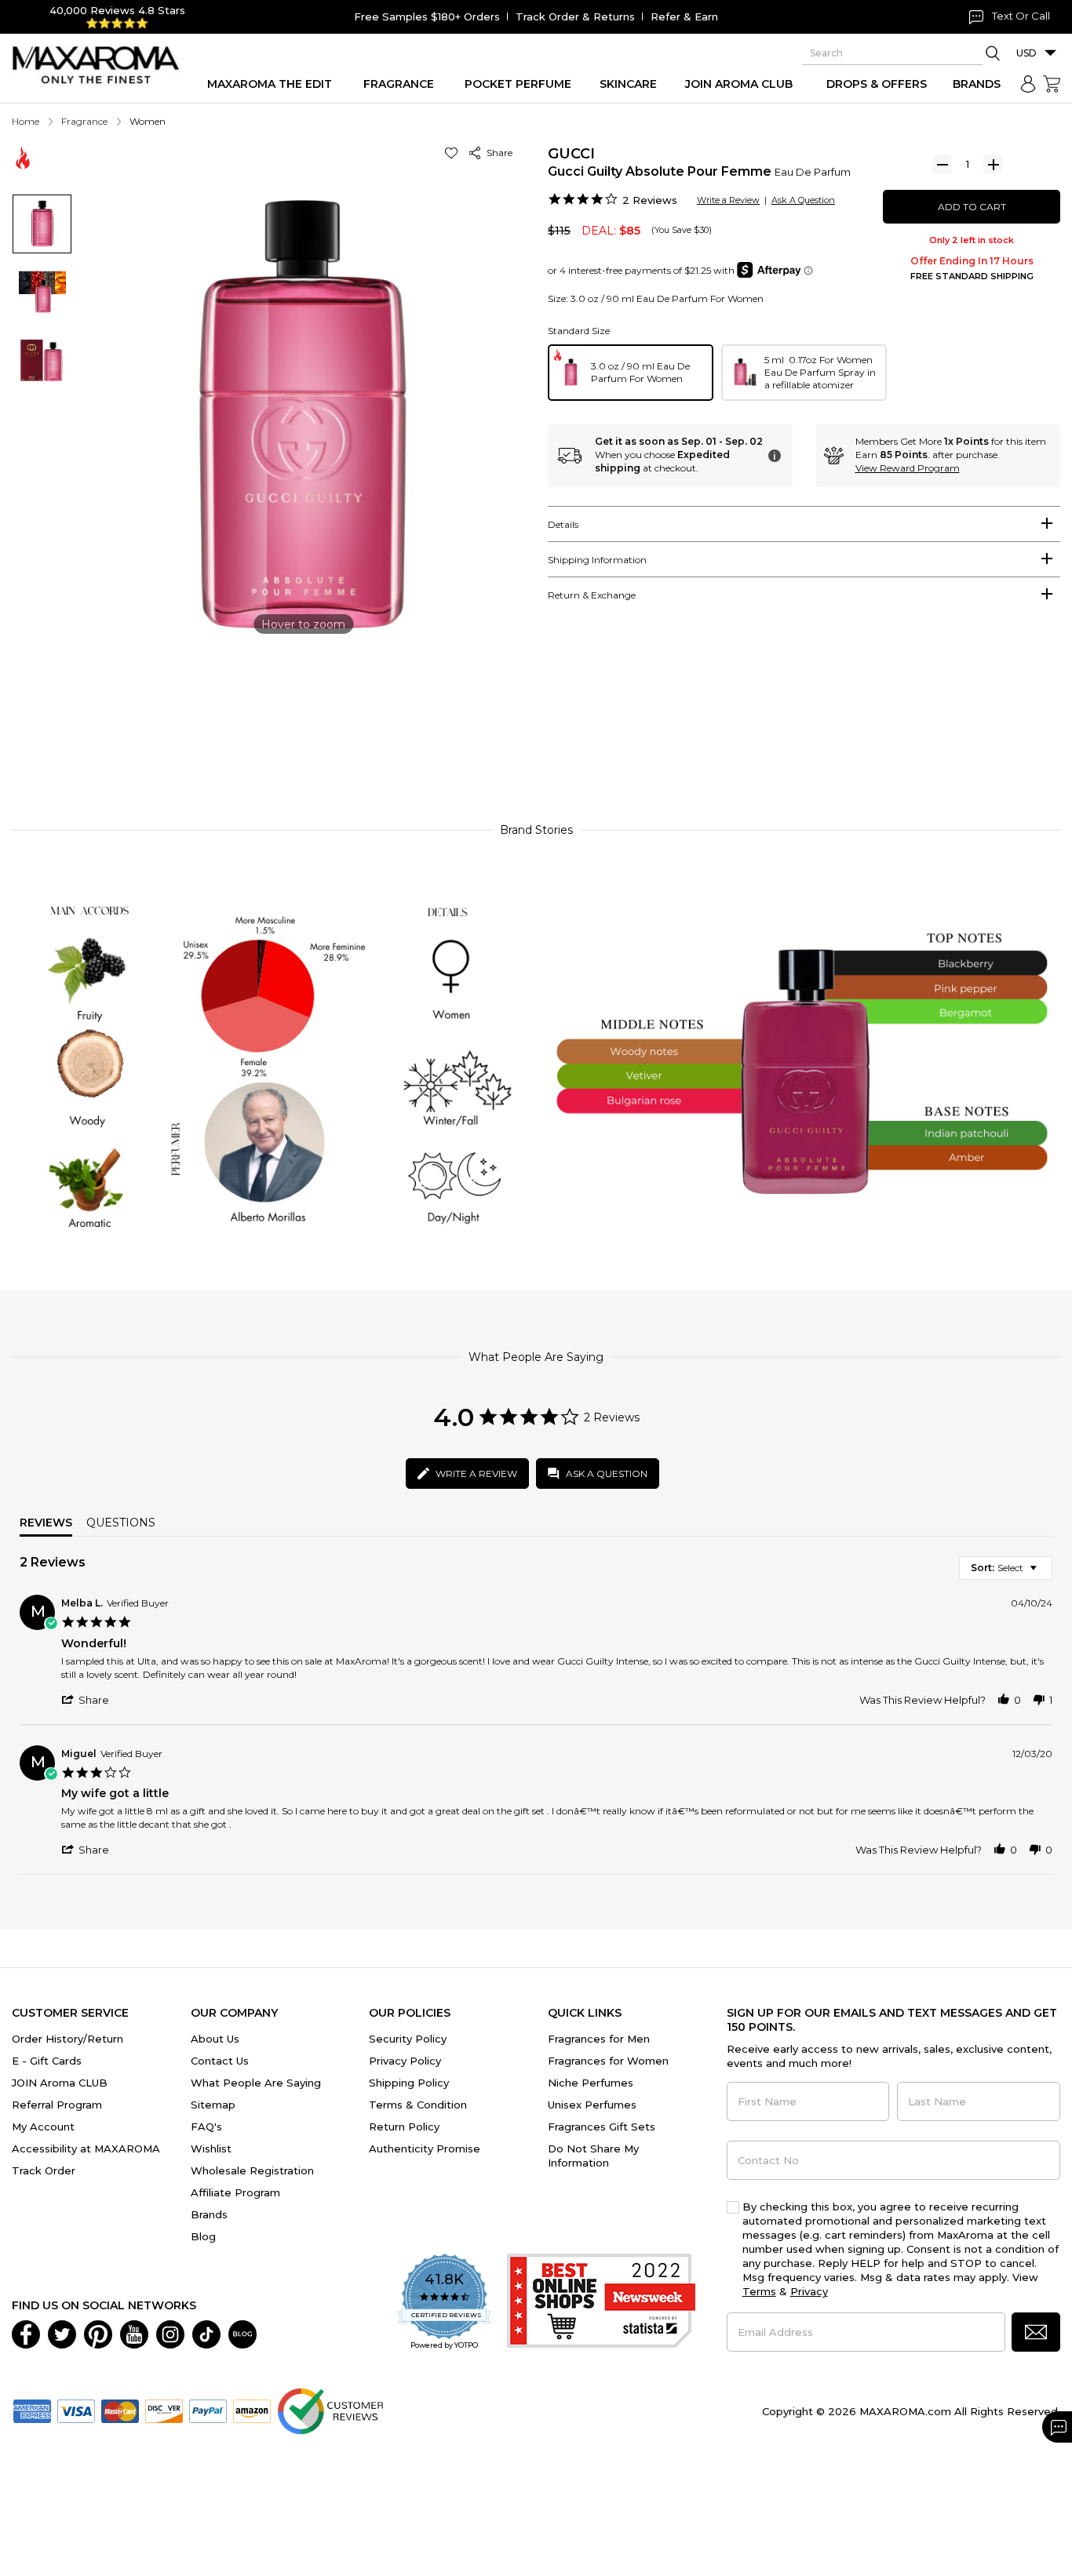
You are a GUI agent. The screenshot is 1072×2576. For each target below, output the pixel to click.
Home (26, 121)
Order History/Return (67, 2039)
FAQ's (206, 2127)
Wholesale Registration (252, 2170)
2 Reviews (650, 200)
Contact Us (220, 2061)
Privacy (809, 2291)
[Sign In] (1028, 84)
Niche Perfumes (591, 2083)
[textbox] (1044, 1574)
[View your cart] (1052, 84)
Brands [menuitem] (977, 84)
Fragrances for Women (608, 2061)
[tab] (804, 524)
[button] (454, 153)
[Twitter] (62, 2333)
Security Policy (408, 2039)
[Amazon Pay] (252, 2410)
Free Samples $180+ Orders (427, 16)
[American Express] (32, 2410)
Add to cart (972, 207)
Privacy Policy (405, 2061)
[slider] (536, 739)
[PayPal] (208, 2410)
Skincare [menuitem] (628, 84)
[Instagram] (170, 2333)
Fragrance (84, 121)
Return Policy (404, 2127)
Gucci (571, 154)
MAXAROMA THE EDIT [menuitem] (270, 84)
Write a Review (728, 200)
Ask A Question (803, 200)
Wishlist (211, 2148)
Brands (209, 2214)
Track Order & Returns (575, 16)
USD (1026, 53)
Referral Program (57, 2105)
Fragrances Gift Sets (602, 2127)
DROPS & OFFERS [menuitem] (877, 84)
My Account (43, 2127)
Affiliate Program (235, 2192)
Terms (759, 2291)
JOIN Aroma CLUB (60, 2083)
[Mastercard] (120, 2410)
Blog (203, 2236)
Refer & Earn (684, 16)
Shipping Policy (409, 2083)
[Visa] (76, 2410)
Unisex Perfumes (592, 2105)
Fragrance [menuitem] (399, 84)
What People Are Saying (256, 2083)
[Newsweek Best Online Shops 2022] (601, 2303)
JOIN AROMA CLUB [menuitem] (739, 84)
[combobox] (1006, 1568)
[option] (631, 373)
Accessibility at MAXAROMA (86, 2148)
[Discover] (164, 2410)
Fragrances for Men (599, 2039)
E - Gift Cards (47, 2061)
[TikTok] (206, 2333)
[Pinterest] (98, 2333)
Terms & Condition (418, 2105)
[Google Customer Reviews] (330, 2410)
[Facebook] (26, 2333)
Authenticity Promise (425, 2148)
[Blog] (242, 2333)
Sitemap (213, 2105)
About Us (215, 2039)
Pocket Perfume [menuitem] (518, 84)
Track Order (44, 2170)
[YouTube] (134, 2333)
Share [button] (497, 153)
